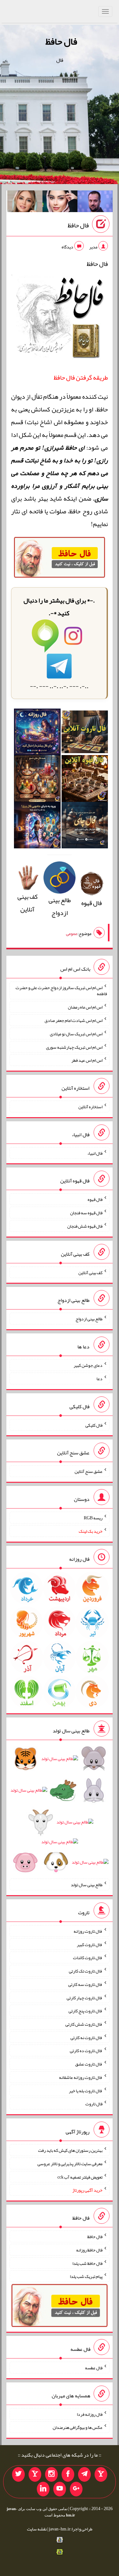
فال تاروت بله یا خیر (86, 2090)
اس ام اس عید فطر (87, 1060)
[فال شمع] (37, 781)
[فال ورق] (37, 827)
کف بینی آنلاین (28, 903)
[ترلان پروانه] (60, 203)
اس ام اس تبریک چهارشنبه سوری (74, 1047)
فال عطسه (94, 2368)
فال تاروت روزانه (88, 1931)
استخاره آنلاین (90, 1107)
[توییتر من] (18, 2474)
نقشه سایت (37, 2529)
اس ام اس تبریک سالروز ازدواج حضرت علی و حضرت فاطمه (61, 990)
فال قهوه (95, 1199)
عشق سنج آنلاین (89, 1471)
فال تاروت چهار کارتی (85, 1997)
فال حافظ (61, 41)
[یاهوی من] (101, 2474)
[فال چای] (85, 827)
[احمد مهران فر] (95, 203)
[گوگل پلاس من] (76, 2489)
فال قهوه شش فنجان (85, 1226)
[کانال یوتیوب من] (60, 2489)
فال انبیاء (95, 1153)
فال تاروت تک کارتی (86, 1971)
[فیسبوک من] (68, 2474)
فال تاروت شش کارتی (84, 2024)
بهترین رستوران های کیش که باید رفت (70, 2150)
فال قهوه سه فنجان (86, 1213)
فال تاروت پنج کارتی (86, 2011)
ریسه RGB (93, 1518)
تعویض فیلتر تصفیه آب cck (80, 2177)
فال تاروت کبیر (90, 1944)
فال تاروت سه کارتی (85, 1984)
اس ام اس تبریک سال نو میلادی (76, 1034)
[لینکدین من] (43, 2489)
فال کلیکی (94, 1425)
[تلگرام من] (84, 2474)
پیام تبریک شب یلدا (86, 2276)
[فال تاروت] (85, 734)
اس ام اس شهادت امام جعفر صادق (73, 1020)
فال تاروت (94, 2104)
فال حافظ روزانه (89, 2250)
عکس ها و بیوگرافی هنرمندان (78, 2427)
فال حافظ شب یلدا (87, 2263)
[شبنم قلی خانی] (25, 203)
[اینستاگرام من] (51, 2474)
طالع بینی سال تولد (87, 1885)
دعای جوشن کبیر (88, 1365)
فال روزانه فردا (90, 2414)
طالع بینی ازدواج (60, 906)
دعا (99, 1379)
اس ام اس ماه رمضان (85, 1007)
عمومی (72, 933)
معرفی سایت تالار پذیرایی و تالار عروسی (70, 2164)
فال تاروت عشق (89, 2064)
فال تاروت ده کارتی (86, 2051)
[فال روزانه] (37, 734)
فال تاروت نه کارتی (86, 2037)
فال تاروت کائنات (88, 1958)
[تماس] (35, 2474)
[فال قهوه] (85, 781)
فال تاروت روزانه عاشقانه (81, 2077)
